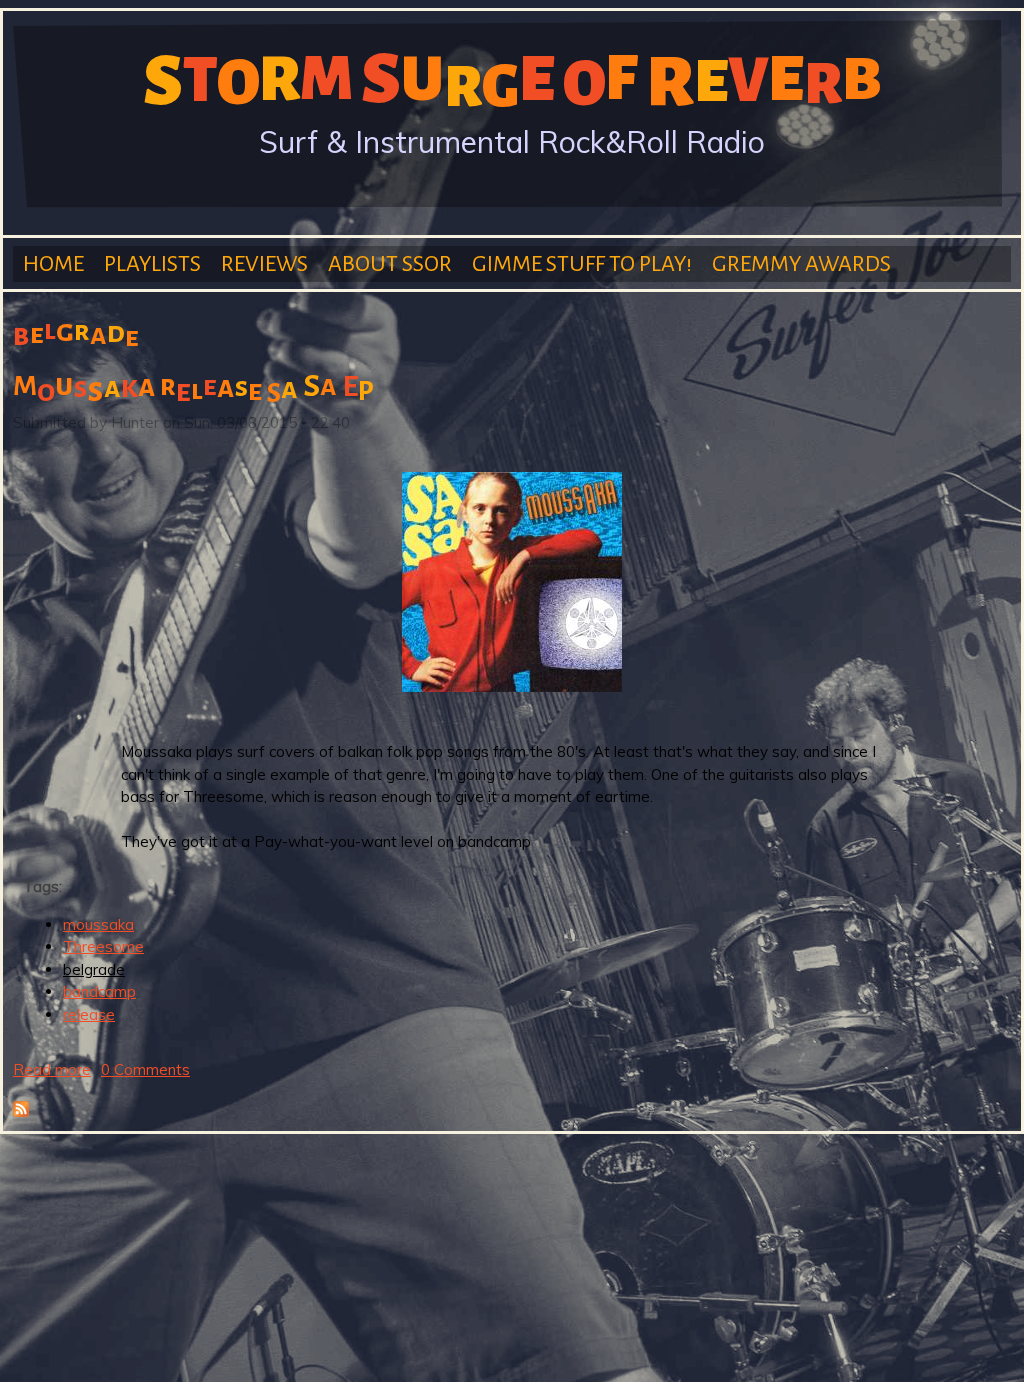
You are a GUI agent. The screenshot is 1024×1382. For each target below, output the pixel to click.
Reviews (264, 264)
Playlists (152, 264)
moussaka (98, 924)
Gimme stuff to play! (582, 264)
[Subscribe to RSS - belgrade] (21, 1111)
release (89, 1014)
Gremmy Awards (801, 264)
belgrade (94, 969)
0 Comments (145, 1069)
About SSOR (390, 264)
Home (53, 264)
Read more (52, 1069)
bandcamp (99, 991)
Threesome (103, 946)
